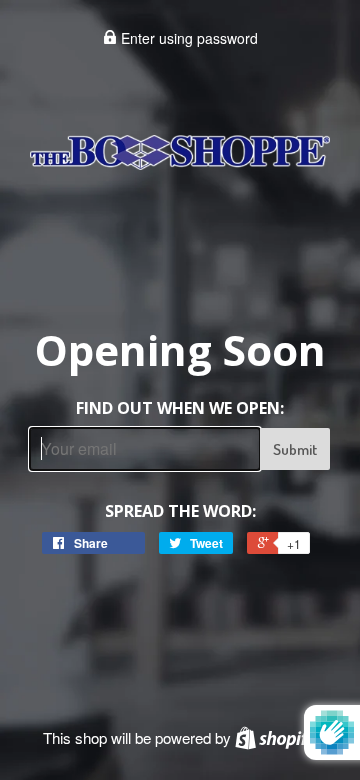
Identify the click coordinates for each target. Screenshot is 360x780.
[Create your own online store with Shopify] (276, 737)
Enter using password (187, 38)
